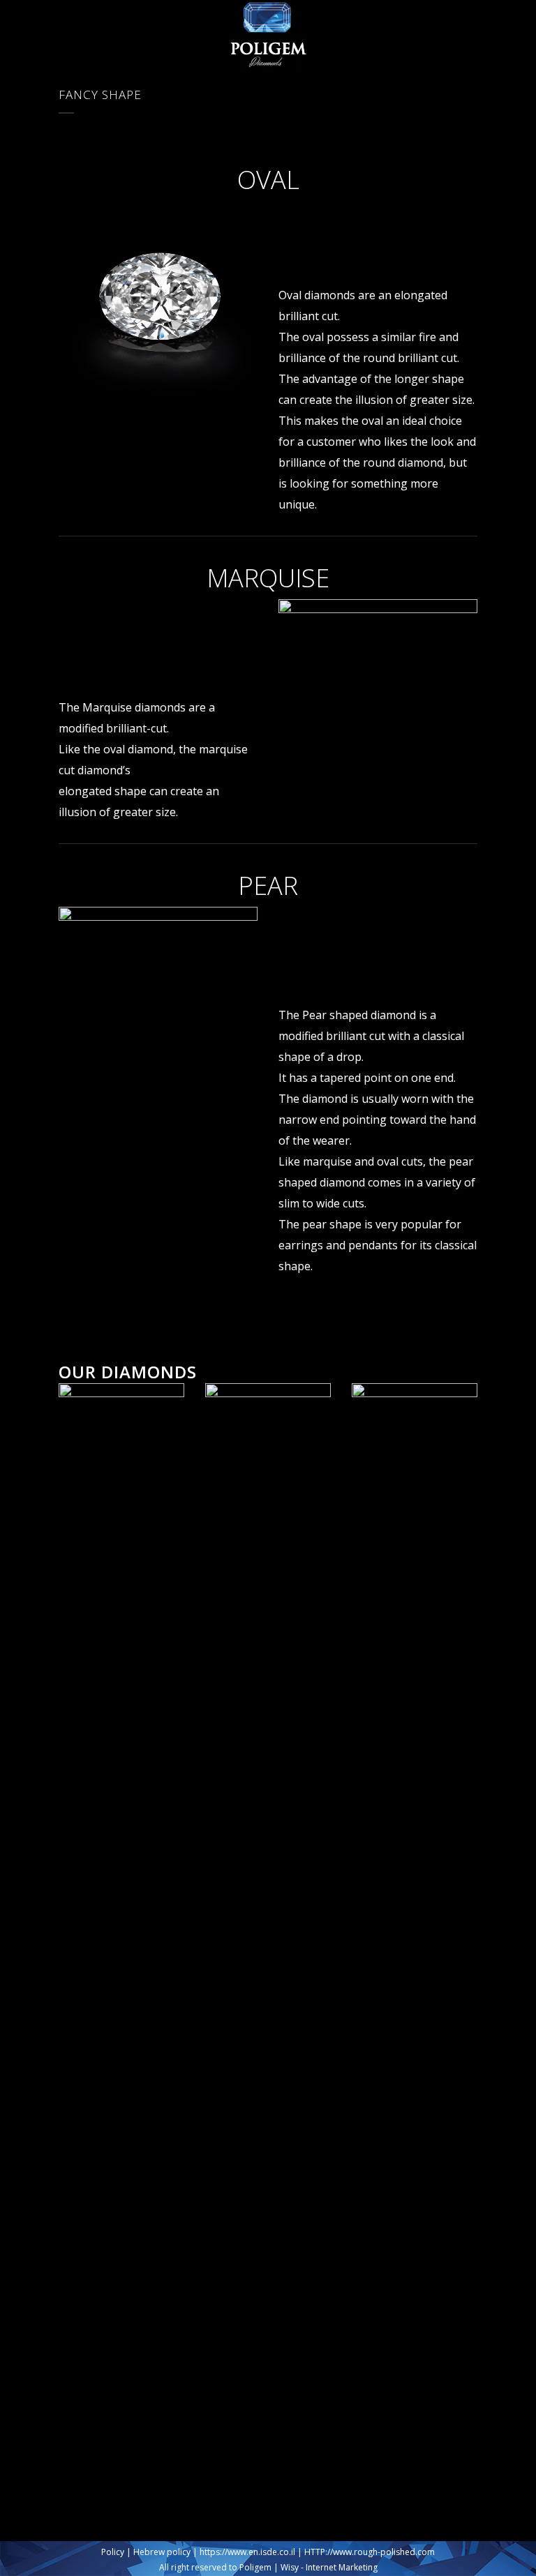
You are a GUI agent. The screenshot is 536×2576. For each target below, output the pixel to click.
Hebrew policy (162, 2552)
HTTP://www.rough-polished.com (370, 2552)
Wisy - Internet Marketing (329, 2567)
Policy (113, 2552)
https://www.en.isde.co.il (247, 2552)
